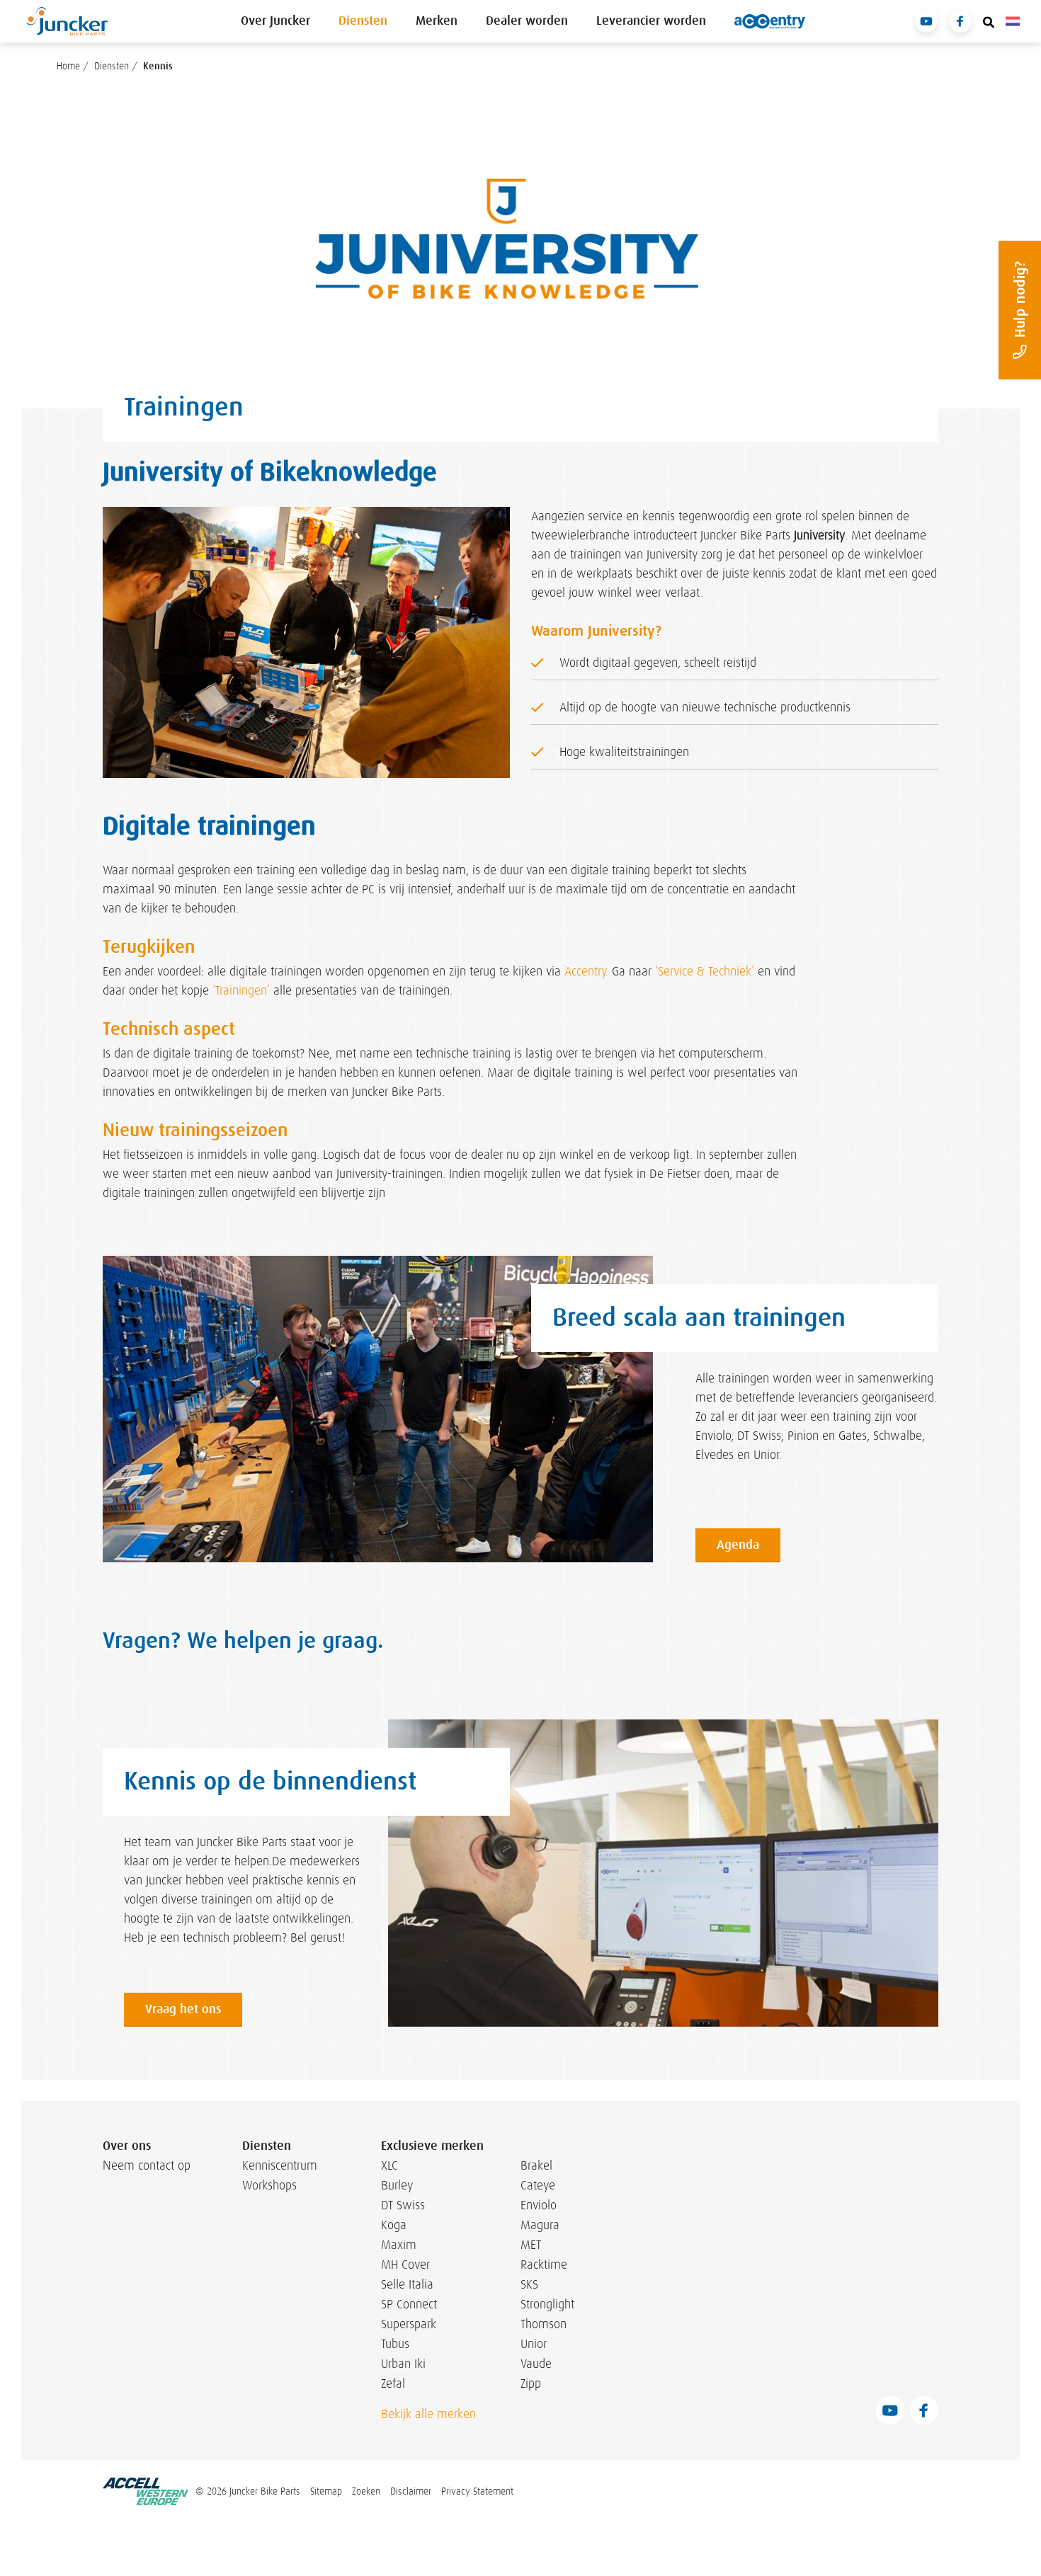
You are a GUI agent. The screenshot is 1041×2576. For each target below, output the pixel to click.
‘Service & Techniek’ (705, 972)
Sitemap (326, 2491)
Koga (394, 2225)
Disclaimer (411, 2491)
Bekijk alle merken (428, 2414)
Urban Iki (403, 2364)
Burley (397, 2185)
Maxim (399, 2245)
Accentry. (586, 972)
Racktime (544, 2265)
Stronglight (547, 2304)
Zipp (531, 2383)
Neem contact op (147, 2165)
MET (531, 2245)
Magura (540, 2225)
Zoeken (366, 2491)
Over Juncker (275, 21)
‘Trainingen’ (241, 991)
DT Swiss (403, 2205)
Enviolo (539, 2205)
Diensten (363, 21)
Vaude (536, 2364)
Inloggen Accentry (770, 21)
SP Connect (409, 2304)
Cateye (538, 2185)
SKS (529, 2284)
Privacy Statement (477, 2491)
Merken (437, 21)
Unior (534, 2344)
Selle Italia (407, 2284)
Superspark (409, 2324)
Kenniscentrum (276, 2165)
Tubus (395, 2344)
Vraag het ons (183, 2009)
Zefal (393, 2383)
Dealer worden (527, 21)
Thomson (544, 2324)
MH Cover (405, 2265)
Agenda (738, 1545)
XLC (389, 2165)
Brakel (536, 2165)
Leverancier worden (651, 21)
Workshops (269, 2185)
